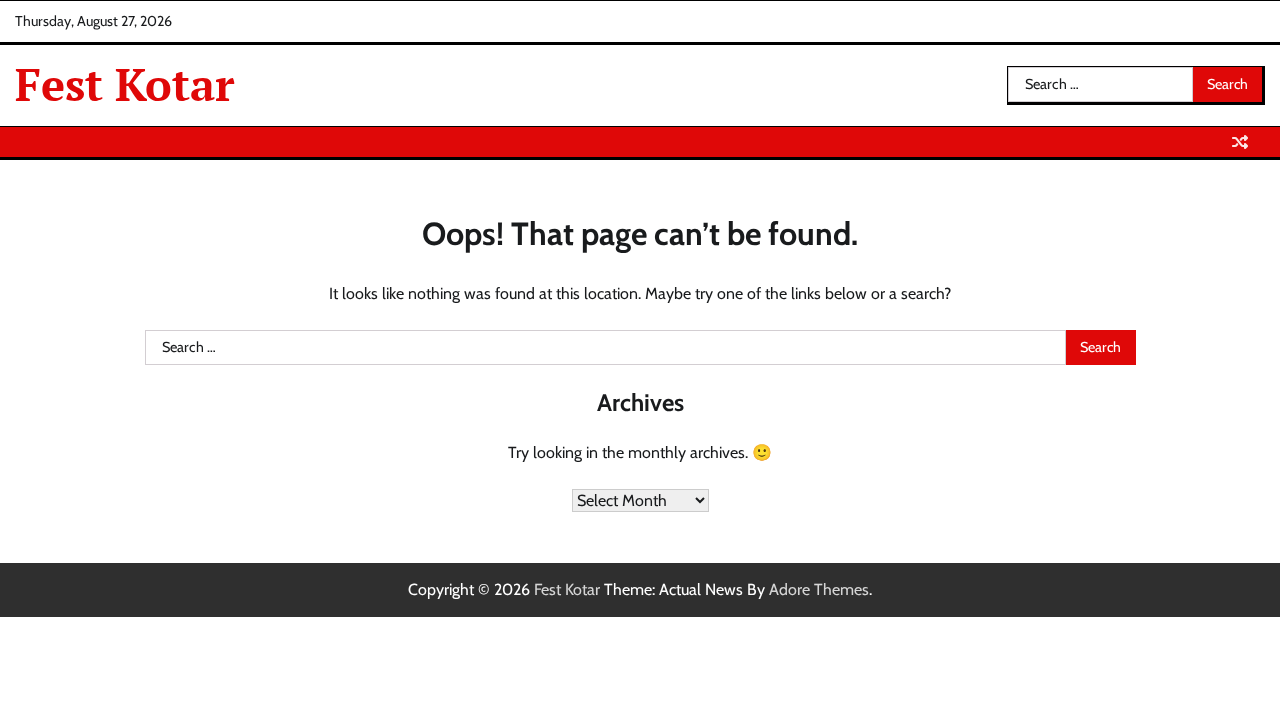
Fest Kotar (124, 84)
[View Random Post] (1240, 142)
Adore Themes (819, 589)
